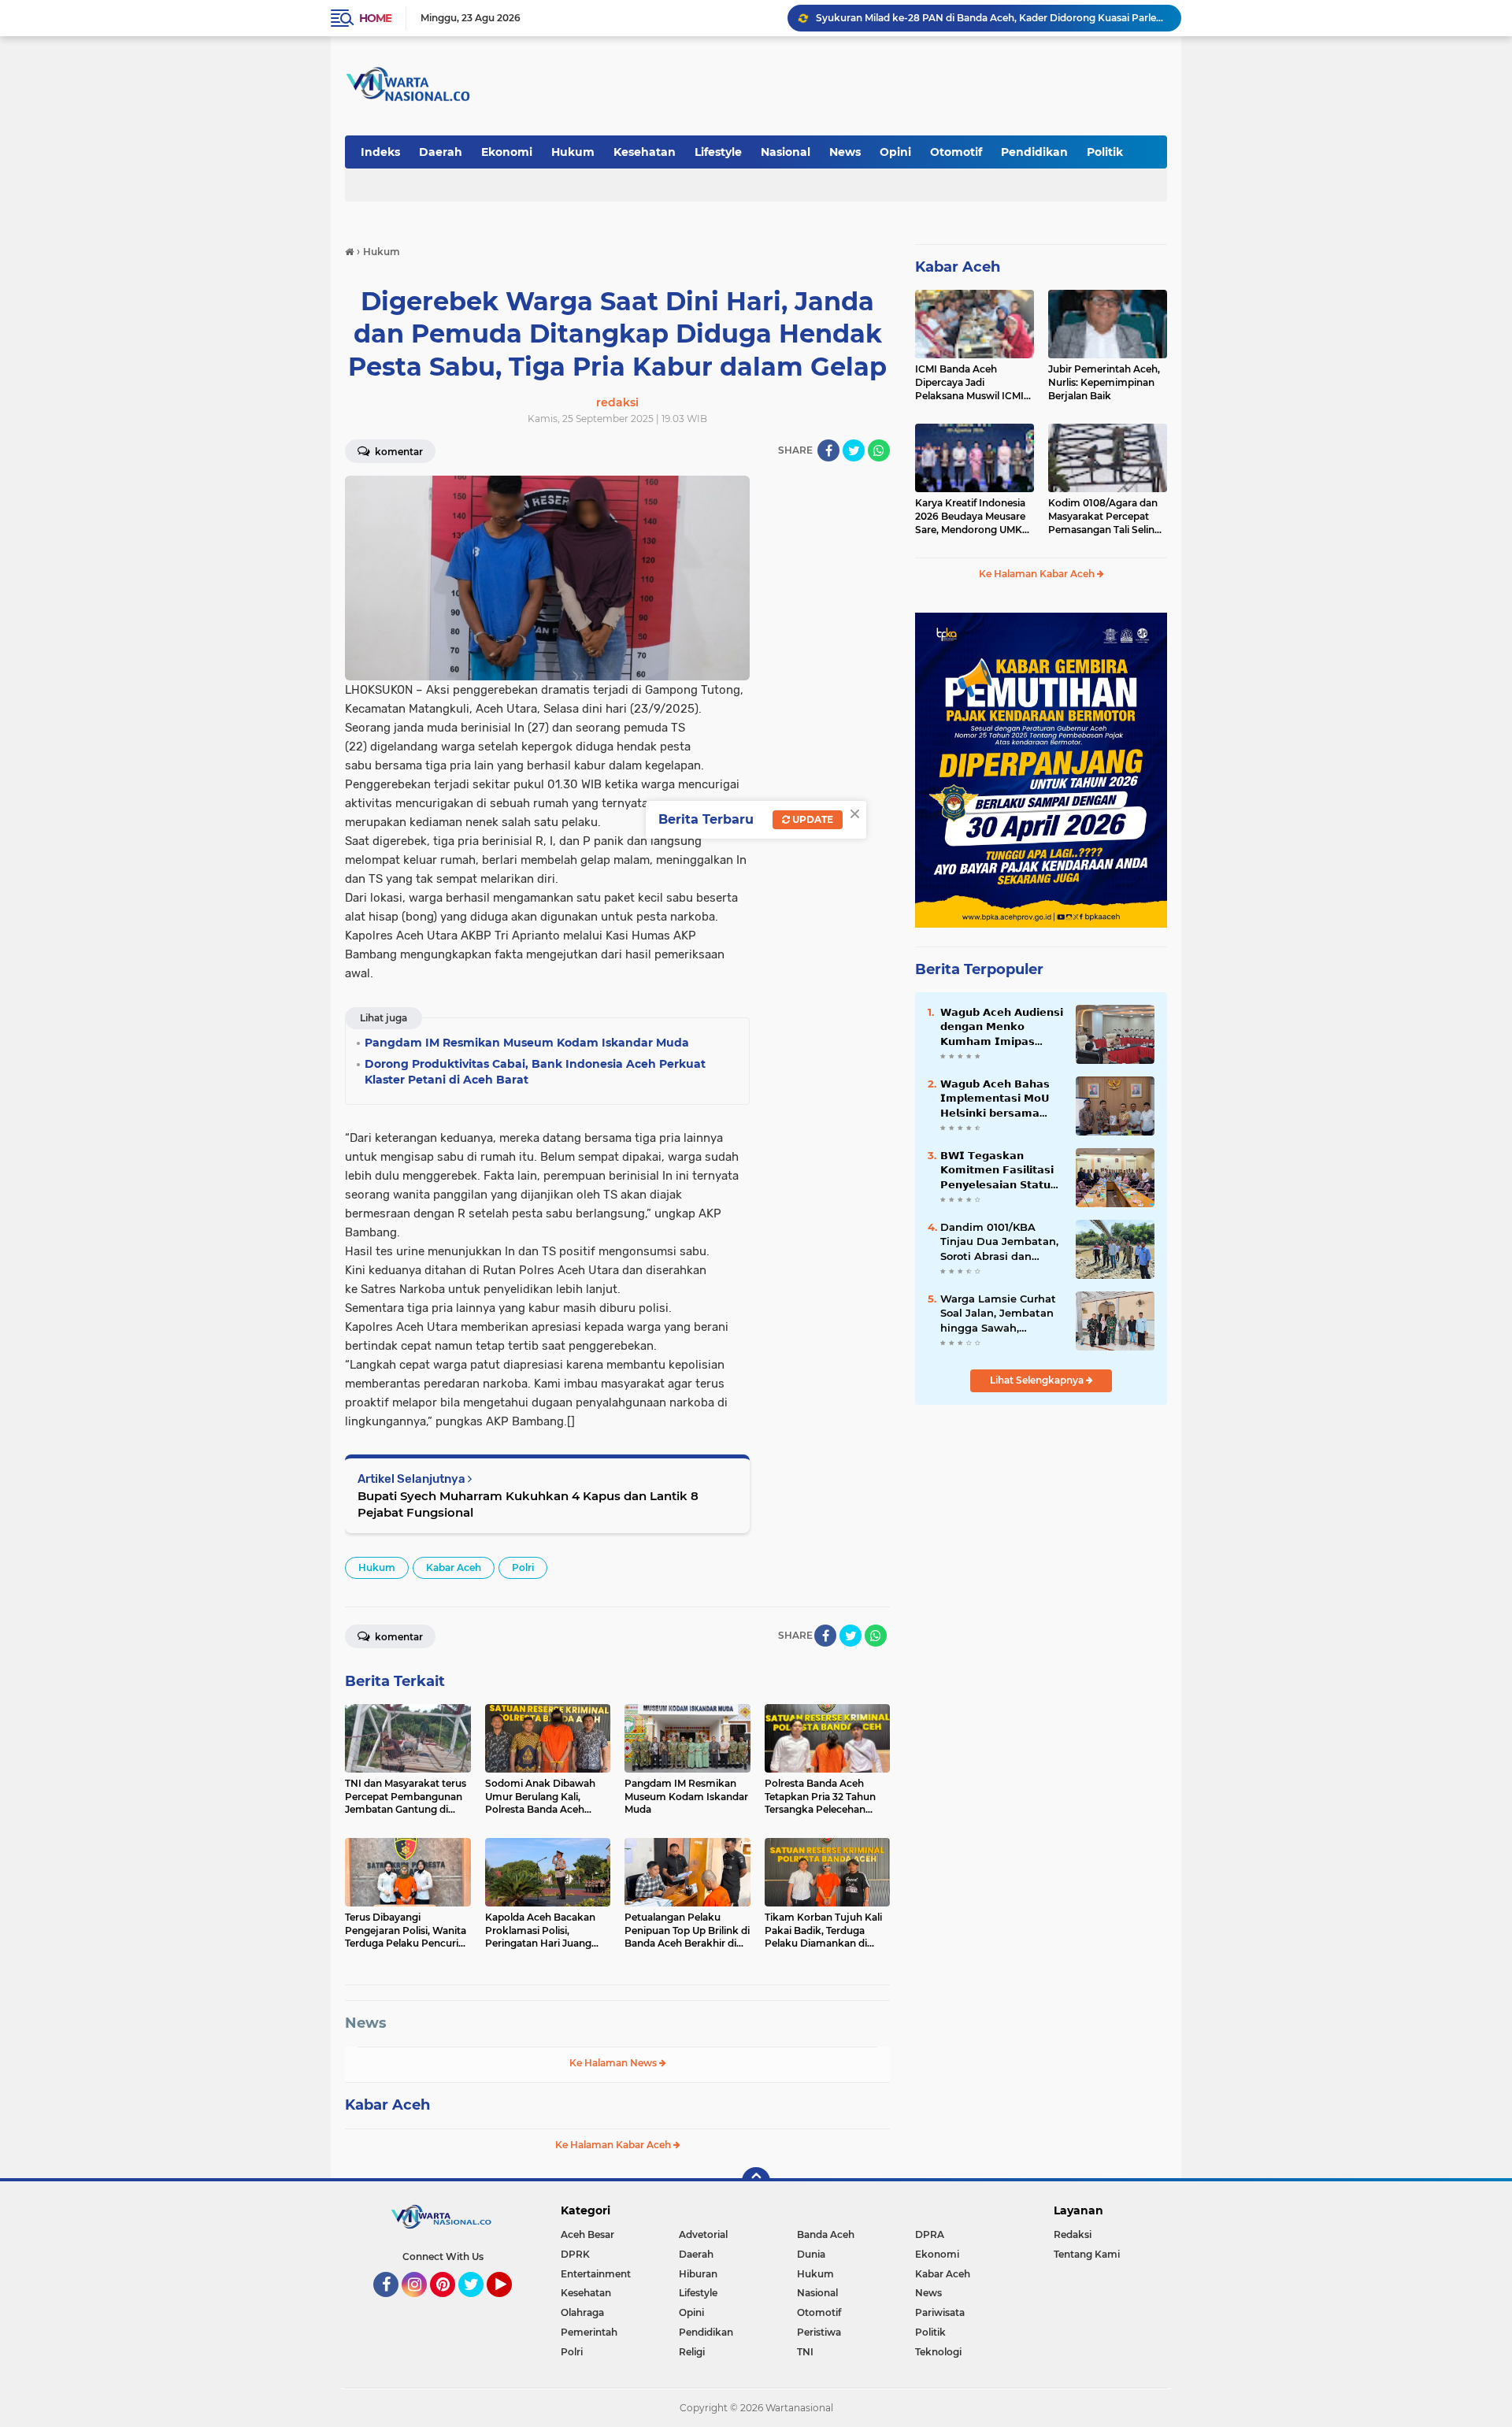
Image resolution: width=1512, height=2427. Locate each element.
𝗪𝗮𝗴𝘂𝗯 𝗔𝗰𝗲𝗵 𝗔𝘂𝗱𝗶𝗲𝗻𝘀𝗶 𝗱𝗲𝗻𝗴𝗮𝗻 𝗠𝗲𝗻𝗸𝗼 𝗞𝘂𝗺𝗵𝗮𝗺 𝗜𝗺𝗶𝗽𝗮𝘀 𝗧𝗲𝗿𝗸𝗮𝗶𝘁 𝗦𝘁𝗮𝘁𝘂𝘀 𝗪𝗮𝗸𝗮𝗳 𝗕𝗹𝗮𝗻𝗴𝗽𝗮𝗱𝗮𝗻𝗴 (1002, 1027)
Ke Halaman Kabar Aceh (614, 2145)
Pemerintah (589, 2332)
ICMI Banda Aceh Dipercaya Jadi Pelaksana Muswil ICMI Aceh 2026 (975, 18)
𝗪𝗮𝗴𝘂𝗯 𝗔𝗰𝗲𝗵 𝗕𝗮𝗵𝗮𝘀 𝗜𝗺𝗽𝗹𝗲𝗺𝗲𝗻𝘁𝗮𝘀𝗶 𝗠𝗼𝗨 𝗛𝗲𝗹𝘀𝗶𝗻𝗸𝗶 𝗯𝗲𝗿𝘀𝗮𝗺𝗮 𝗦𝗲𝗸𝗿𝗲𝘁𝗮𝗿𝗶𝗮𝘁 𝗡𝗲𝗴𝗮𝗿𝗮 (995, 1099)
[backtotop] (756, 2181)
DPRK (575, 2254)
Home (375, 18)
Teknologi (938, 2352)
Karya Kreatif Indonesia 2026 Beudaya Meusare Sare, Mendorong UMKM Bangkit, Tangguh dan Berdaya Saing (973, 517)
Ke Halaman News (614, 2063)
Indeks (380, 152)
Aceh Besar (587, 2234)
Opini (895, 152)
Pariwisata (940, 2312)
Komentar (398, 452)
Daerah (441, 152)
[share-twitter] (854, 450)
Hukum (573, 152)
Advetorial (703, 2234)
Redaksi (1073, 2234)
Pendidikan (1034, 152)
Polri (523, 1567)
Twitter (478, 2304)
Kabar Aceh (454, 1567)
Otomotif (956, 152)
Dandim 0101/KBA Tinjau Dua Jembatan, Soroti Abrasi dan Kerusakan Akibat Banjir (999, 1242)
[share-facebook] (828, 450)
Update (812, 819)
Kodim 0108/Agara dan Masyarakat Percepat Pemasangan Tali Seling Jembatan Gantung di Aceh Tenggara (1104, 517)
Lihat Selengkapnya (1038, 1380)
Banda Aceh (826, 2234)
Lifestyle (718, 152)
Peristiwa (819, 2332)
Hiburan (698, 2274)
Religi (692, 2352)
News (845, 152)
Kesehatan (645, 152)
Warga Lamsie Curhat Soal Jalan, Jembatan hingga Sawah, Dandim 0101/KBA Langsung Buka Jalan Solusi (998, 1314)
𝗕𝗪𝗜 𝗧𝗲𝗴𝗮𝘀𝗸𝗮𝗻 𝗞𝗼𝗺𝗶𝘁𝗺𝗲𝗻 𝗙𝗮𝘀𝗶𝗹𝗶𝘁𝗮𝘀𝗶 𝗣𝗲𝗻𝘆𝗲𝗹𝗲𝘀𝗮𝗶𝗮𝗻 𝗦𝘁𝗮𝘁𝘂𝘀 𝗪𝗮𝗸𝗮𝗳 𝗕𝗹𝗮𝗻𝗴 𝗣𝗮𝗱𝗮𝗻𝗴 (1000, 1170)
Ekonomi (507, 152)
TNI (805, 2352)
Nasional (786, 152)
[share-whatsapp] (879, 450)
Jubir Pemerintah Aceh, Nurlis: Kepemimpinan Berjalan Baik (1104, 382)
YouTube (510, 2304)
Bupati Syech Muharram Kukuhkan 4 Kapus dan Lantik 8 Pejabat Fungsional (528, 1504)
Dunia (811, 2254)
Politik (1105, 152)
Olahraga (582, 2312)
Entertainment (596, 2274)
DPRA (930, 2234)
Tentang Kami (1087, 2254)
